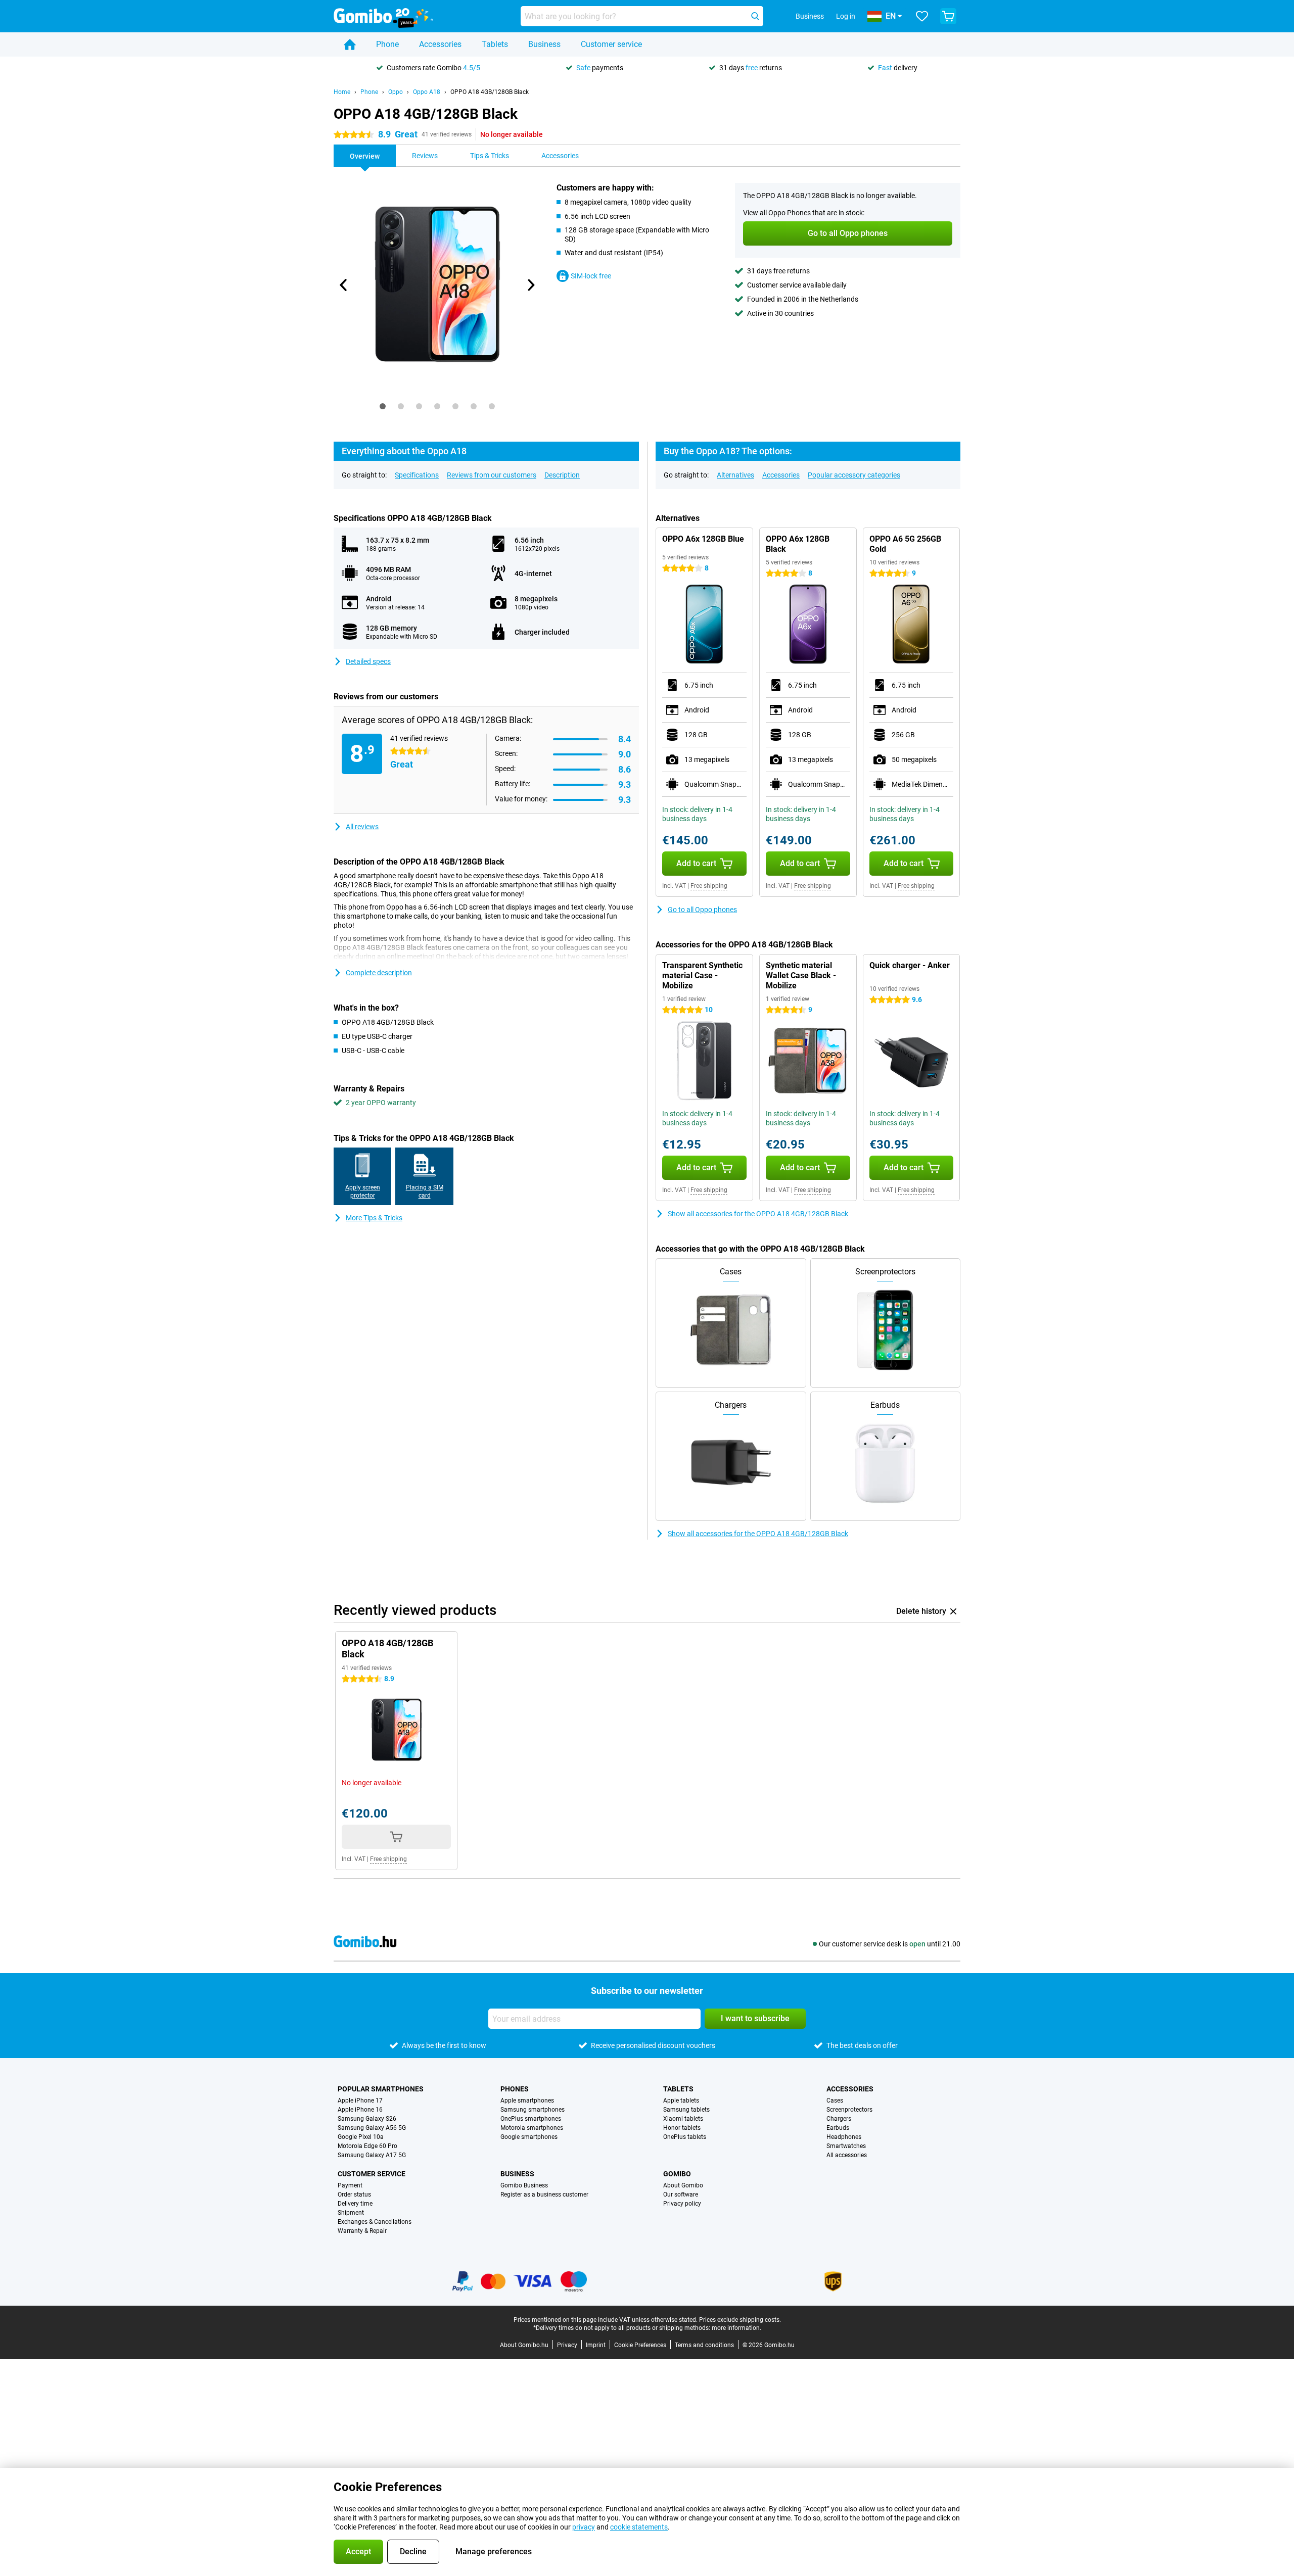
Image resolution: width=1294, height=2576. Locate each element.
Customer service (611, 44)
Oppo (396, 92)
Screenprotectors (849, 2110)
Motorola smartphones (532, 2128)
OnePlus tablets (685, 2137)
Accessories (440, 44)
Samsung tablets (686, 2110)
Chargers (839, 2119)
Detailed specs (368, 661)
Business (544, 44)
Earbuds (838, 2128)
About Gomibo (683, 2185)
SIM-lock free (591, 276)
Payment (350, 2185)
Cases (835, 2101)
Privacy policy (682, 2204)
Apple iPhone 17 (360, 2101)
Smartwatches (846, 2146)
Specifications (417, 475)
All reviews (362, 827)
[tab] (383, 406)
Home (342, 92)
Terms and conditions (704, 2345)
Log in (846, 16)
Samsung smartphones (533, 2110)
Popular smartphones (381, 2089)
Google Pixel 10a (361, 2137)
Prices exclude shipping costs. (740, 2320)
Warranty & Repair (362, 2231)
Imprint (596, 2345)
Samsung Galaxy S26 (367, 2119)
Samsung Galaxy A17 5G (372, 2155)
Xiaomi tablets (683, 2119)
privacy (584, 2527)
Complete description (379, 973)
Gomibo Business (524, 2185)
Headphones (844, 2137)
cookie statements (639, 2527)
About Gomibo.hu (524, 2345)
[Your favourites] (922, 16)
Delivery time (355, 2204)
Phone (387, 44)
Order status (354, 2195)
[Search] (755, 16)
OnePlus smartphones (531, 2119)
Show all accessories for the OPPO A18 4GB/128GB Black (758, 1214)
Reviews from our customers (492, 475)
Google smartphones (529, 2137)
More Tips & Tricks (374, 1218)
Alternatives (735, 475)
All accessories (847, 2155)
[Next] (530, 285)
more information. (736, 2328)
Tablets (495, 44)
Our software (681, 2195)
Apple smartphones (527, 2101)
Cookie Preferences (640, 2345)
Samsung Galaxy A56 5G (372, 2128)
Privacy (567, 2345)
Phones (515, 2089)
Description (562, 475)
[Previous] (344, 285)
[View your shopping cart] (948, 16)
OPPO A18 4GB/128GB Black (490, 92)
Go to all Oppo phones (702, 910)
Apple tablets (681, 2101)
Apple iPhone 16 (360, 2110)
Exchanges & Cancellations (375, 2222)
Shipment (351, 2213)
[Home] (350, 44)
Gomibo (677, 2174)
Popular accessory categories (854, 475)
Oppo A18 (427, 92)
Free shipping (709, 886)
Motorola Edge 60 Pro (367, 2146)
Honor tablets (682, 2128)
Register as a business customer (544, 2195)
